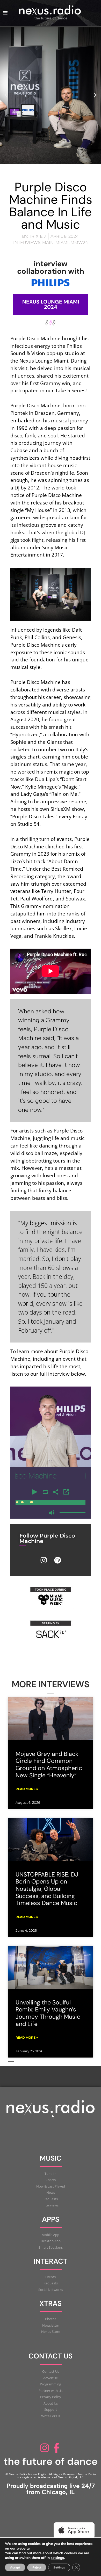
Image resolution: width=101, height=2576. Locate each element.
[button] (6, 95)
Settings (59, 2567)
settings (57, 2558)
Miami (62, 243)
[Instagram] (44, 1560)
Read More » (27, 1789)
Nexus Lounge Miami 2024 (51, 304)
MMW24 (79, 243)
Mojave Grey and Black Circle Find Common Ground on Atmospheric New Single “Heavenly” (49, 1765)
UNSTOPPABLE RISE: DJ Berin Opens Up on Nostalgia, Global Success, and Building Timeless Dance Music (47, 1889)
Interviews (27, 243)
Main (48, 243)
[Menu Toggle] (5, 13)
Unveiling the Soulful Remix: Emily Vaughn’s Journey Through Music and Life (48, 2013)
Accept (15, 2567)
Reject (37, 2567)
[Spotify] (57, 1560)
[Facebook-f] (56, 2448)
